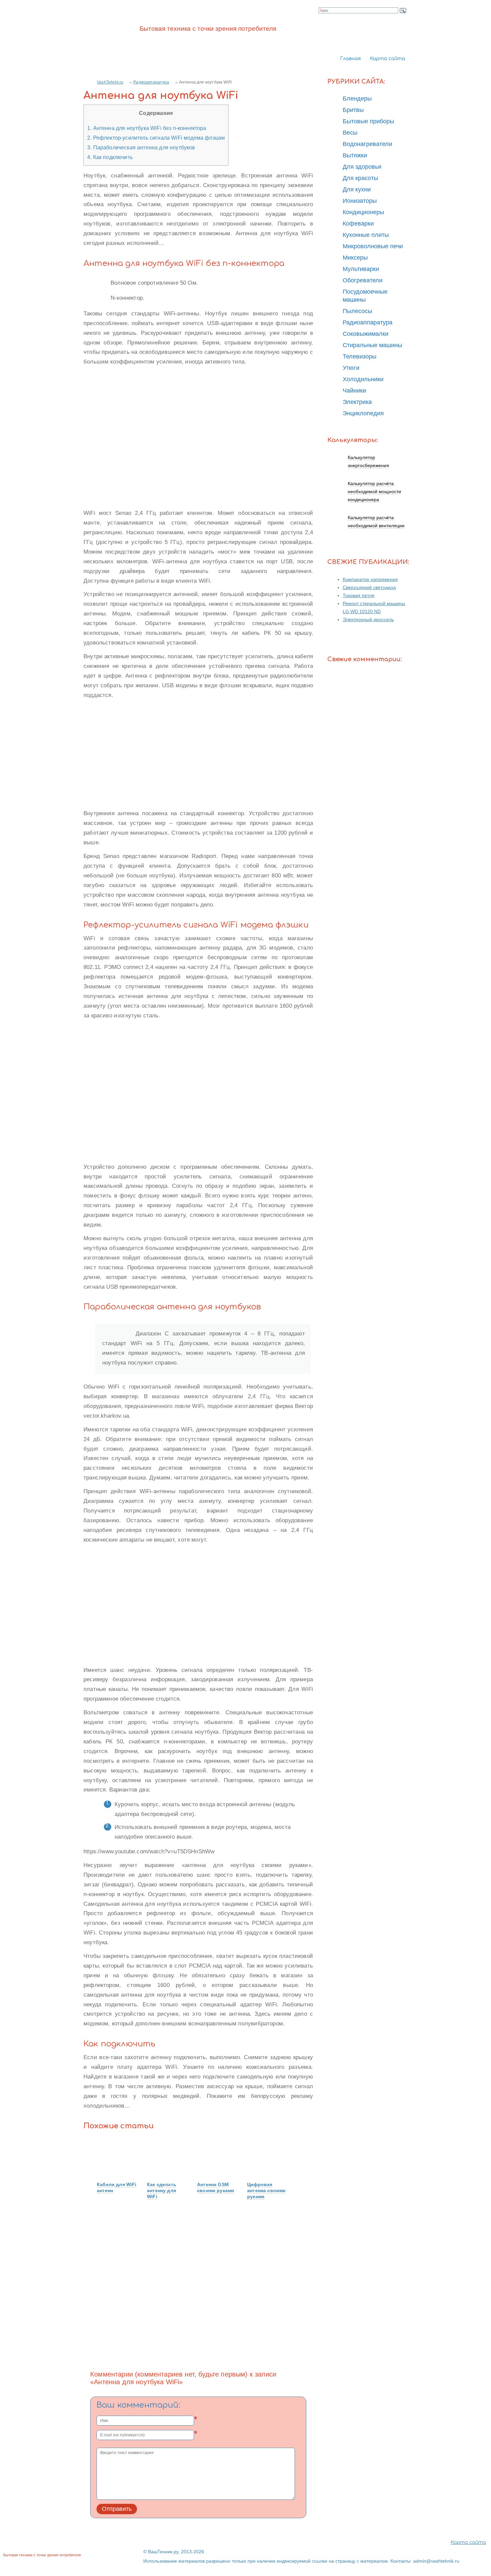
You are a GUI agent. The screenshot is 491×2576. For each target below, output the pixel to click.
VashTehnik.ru (110, 82)
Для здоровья (362, 167)
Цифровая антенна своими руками (266, 2190)
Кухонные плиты (366, 235)
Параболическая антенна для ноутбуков (141, 147)
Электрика (357, 402)
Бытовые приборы (368, 121)
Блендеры (357, 99)
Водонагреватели (367, 144)
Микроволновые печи (373, 246)
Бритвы (353, 110)
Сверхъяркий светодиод (369, 587)
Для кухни (357, 189)
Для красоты (360, 178)
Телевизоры (360, 356)
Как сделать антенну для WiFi (162, 2190)
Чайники (354, 391)
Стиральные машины (372, 345)
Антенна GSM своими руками (216, 2187)
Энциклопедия (363, 413)
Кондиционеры (363, 212)
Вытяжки (355, 155)
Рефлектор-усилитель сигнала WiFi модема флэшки (156, 138)
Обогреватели (363, 280)
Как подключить (110, 157)
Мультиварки (361, 269)
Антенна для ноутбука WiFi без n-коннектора (147, 128)
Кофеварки (358, 224)
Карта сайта (387, 59)
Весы (350, 133)
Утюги (351, 368)
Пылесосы (357, 311)
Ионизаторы (360, 201)
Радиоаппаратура (151, 82)
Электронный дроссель (368, 619)
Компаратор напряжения (370, 579)
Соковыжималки (366, 334)
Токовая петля (359, 595)
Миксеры (355, 258)
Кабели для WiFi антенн (117, 2187)
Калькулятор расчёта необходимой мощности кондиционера (374, 491)
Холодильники (363, 379)
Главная (350, 59)
